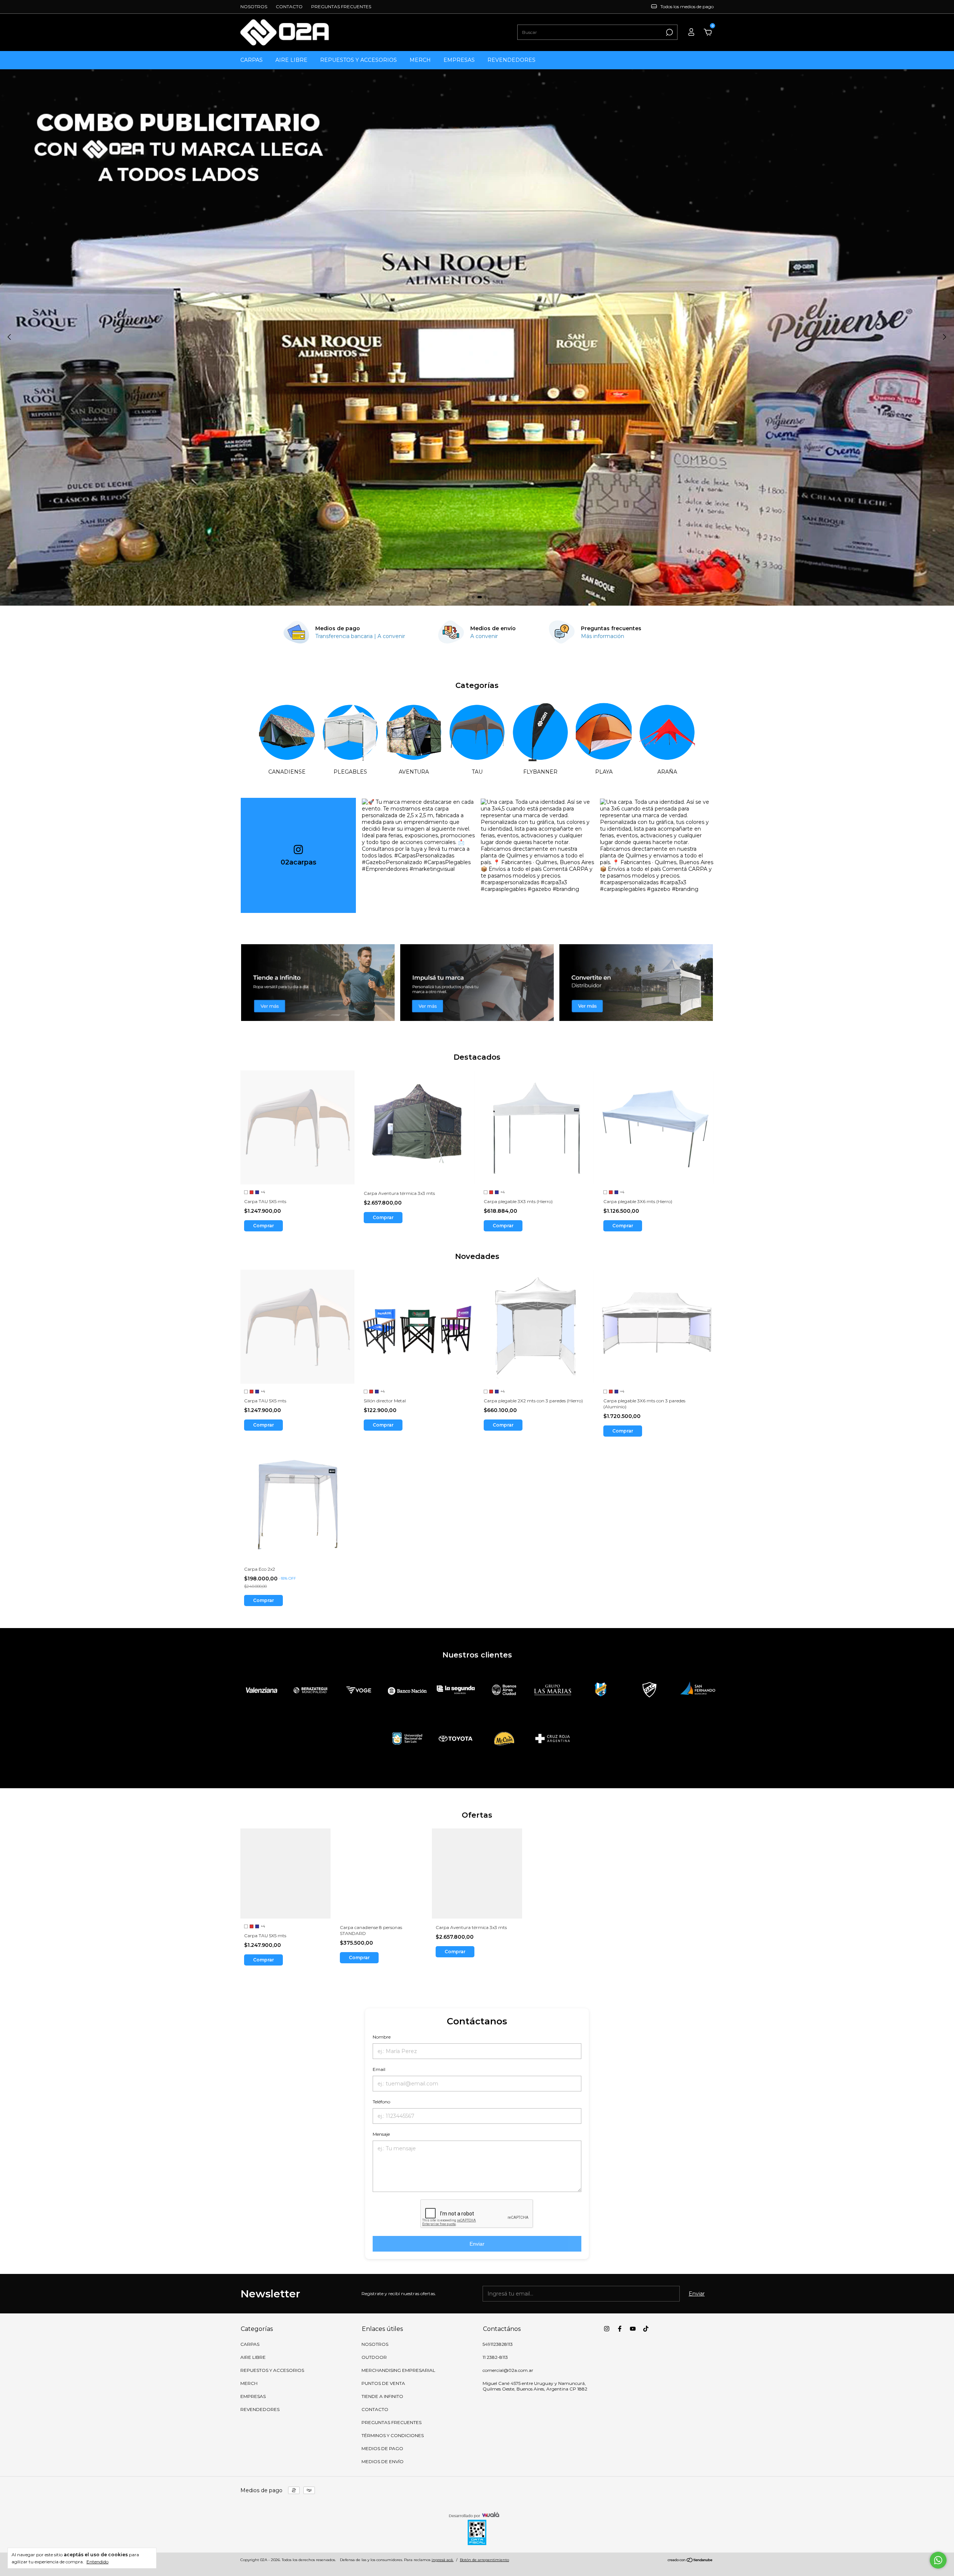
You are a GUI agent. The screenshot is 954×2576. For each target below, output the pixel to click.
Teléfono (381, 2102)
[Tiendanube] (690, 2561)
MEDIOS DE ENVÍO (383, 2461)
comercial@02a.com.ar (508, 2370)
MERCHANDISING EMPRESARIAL (398, 2370)
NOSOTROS (254, 7)
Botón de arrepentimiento (484, 2560)
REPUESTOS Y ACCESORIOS (358, 60)
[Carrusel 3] (636, 983)
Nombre (382, 2037)
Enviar (477, 2244)
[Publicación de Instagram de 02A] (418, 855)
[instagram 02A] (607, 2329)
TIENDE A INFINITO (382, 2396)
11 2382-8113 (495, 2357)
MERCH (420, 60)
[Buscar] (669, 32)
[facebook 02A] (620, 2329)
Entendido (97, 2562)
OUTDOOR (374, 2357)
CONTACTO (289, 7)
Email (379, 2069)
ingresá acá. (443, 2560)
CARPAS (252, 60)
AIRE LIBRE (291, 60)
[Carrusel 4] (477, 337)
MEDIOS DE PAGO (382, 2448)
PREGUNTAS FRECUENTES (341, 7)
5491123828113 (498, 2344)
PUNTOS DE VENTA (383, 2383)
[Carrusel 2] (477, 983)
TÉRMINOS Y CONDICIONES (393, 2435)
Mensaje (381, 2134)
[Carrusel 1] (318, 983)
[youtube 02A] (633, 2329)
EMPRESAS (459, 60)
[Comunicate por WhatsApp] (938, 2560)
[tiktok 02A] (646, 2329)
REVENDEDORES (511, 60)
